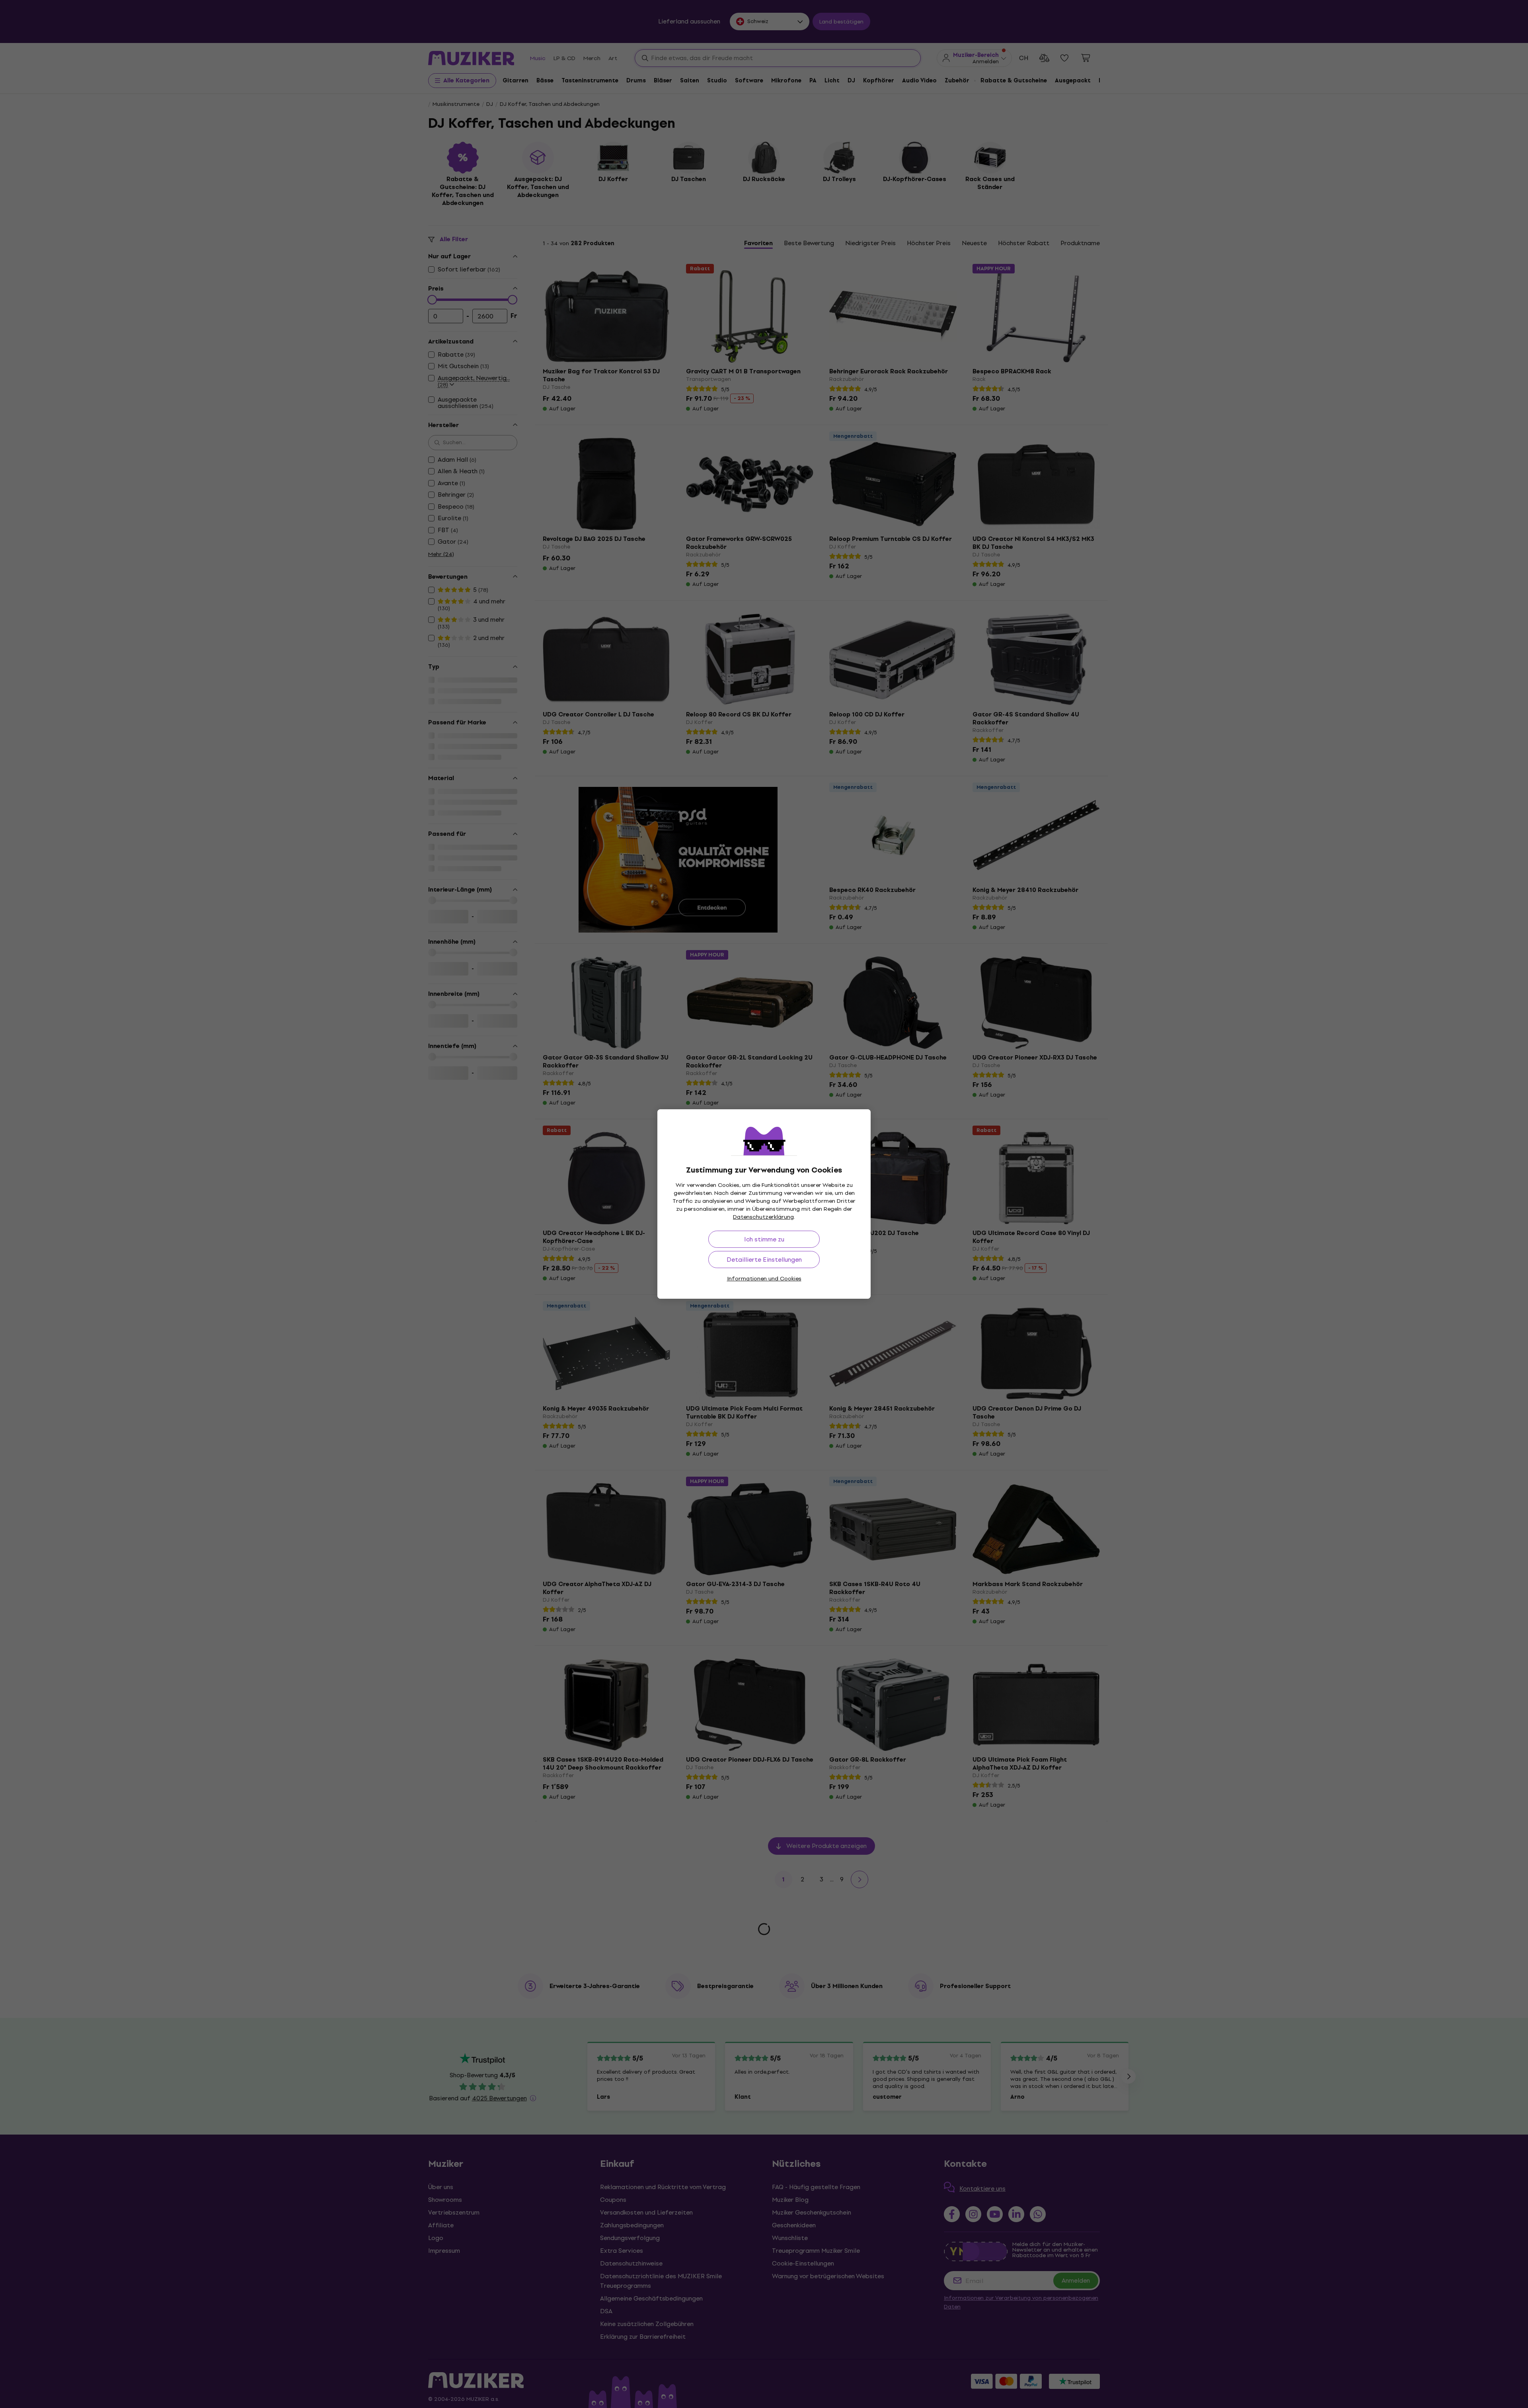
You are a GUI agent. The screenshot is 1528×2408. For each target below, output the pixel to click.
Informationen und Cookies (764, 1279)
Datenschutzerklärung (763, 1217)
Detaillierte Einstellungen (764, 1260)
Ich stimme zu (764, 1239)
